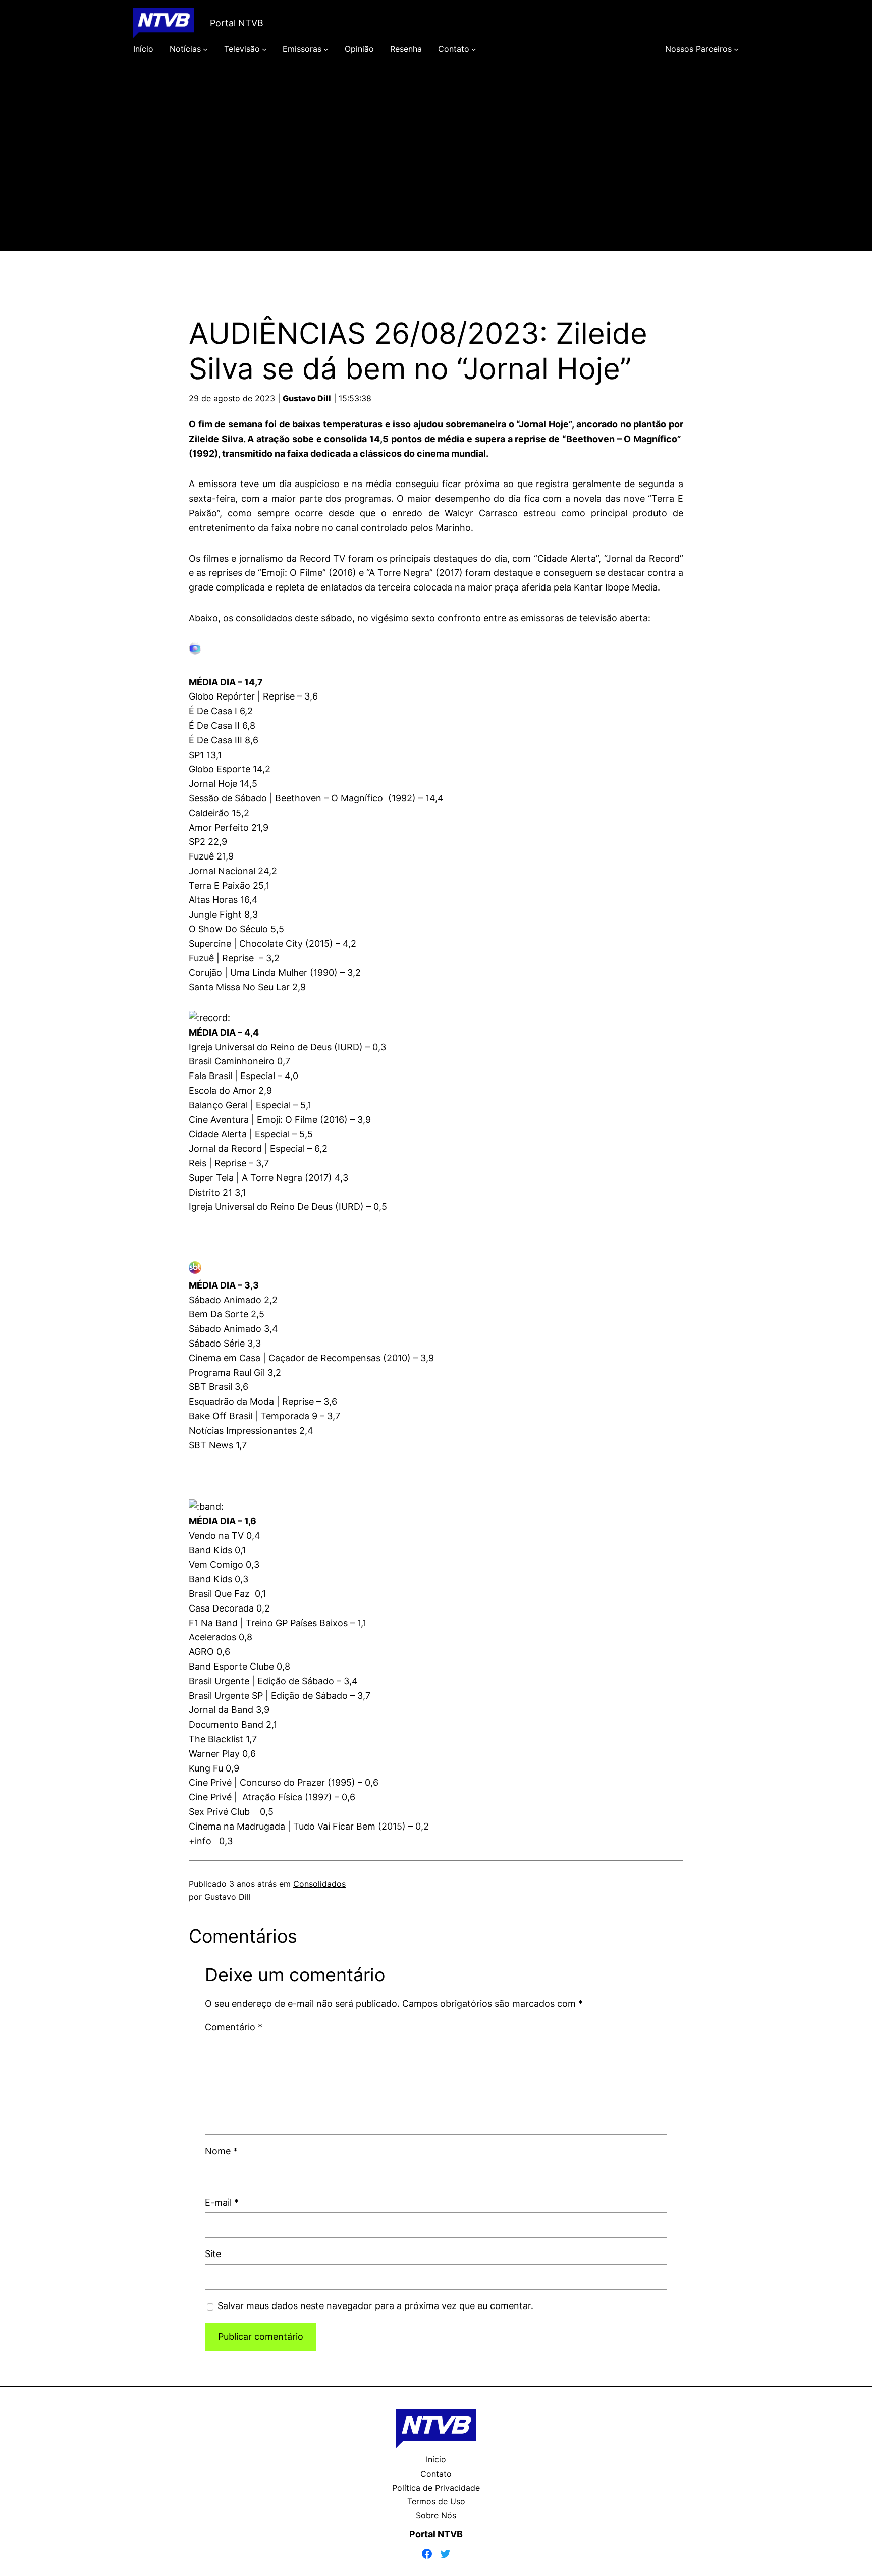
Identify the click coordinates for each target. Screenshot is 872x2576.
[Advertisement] (436, 168)
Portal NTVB (237, 23)
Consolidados (319, 1884)
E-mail (222, 2202)
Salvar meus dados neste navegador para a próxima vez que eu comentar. (375, 2306)
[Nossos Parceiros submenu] (736, 49)
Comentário (234, 2027)
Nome (221, 2151)
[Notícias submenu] (205, 49)
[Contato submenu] (474, 49)
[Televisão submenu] (264, 49)
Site (213, 2254)
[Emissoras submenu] (326, 49)
